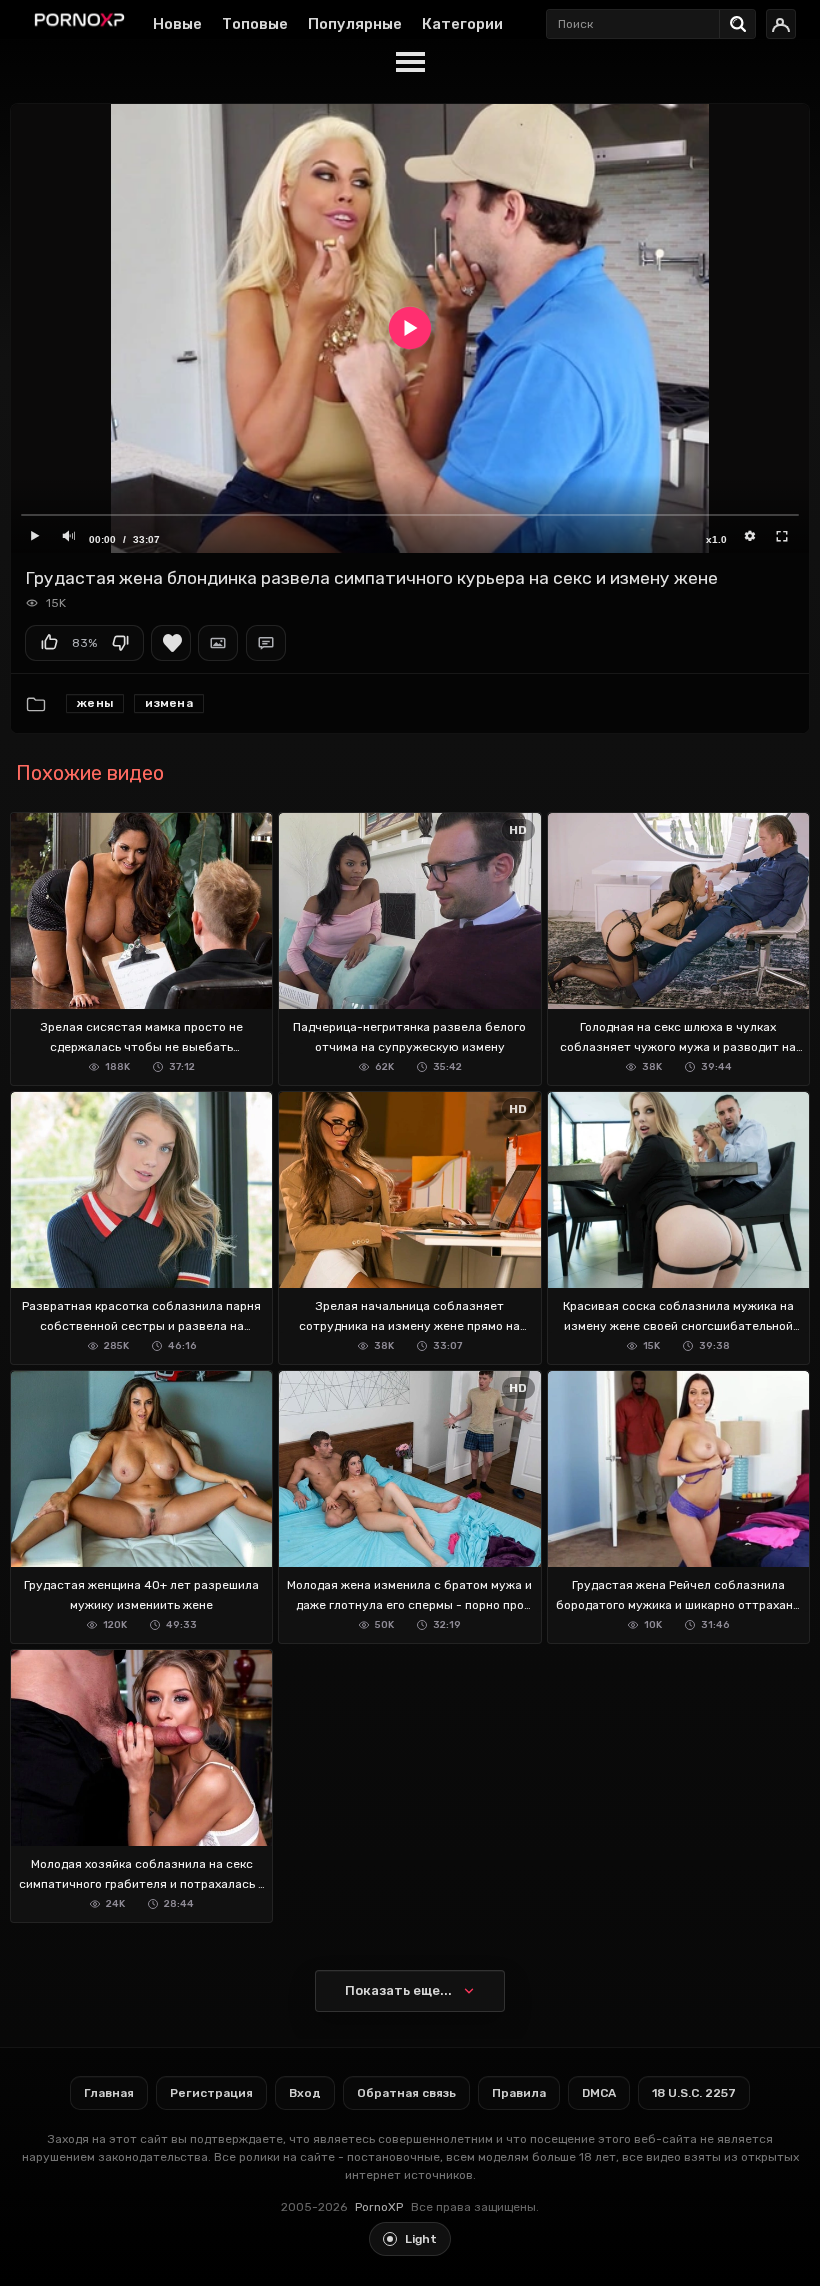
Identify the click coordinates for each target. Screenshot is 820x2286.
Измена (169, 703)
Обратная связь (406, 2093)
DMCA (599, 2093)
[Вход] (781, 24)
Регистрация (211, 2093)
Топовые (255, 24)
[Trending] (743, 20)
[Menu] (410, 63)
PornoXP (379, 2207)
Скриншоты (218, 643)
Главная (109, 2093)
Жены (95, 703)
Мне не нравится (120, 643)
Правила (519, 2093)
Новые (177, 24)
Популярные (355, 24)
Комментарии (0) (266, 643)
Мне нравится (49, 643)
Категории (462, 24)
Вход (305, 2093)
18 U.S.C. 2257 (694, 2093)
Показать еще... (398, 1990)
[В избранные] (171, 643)
